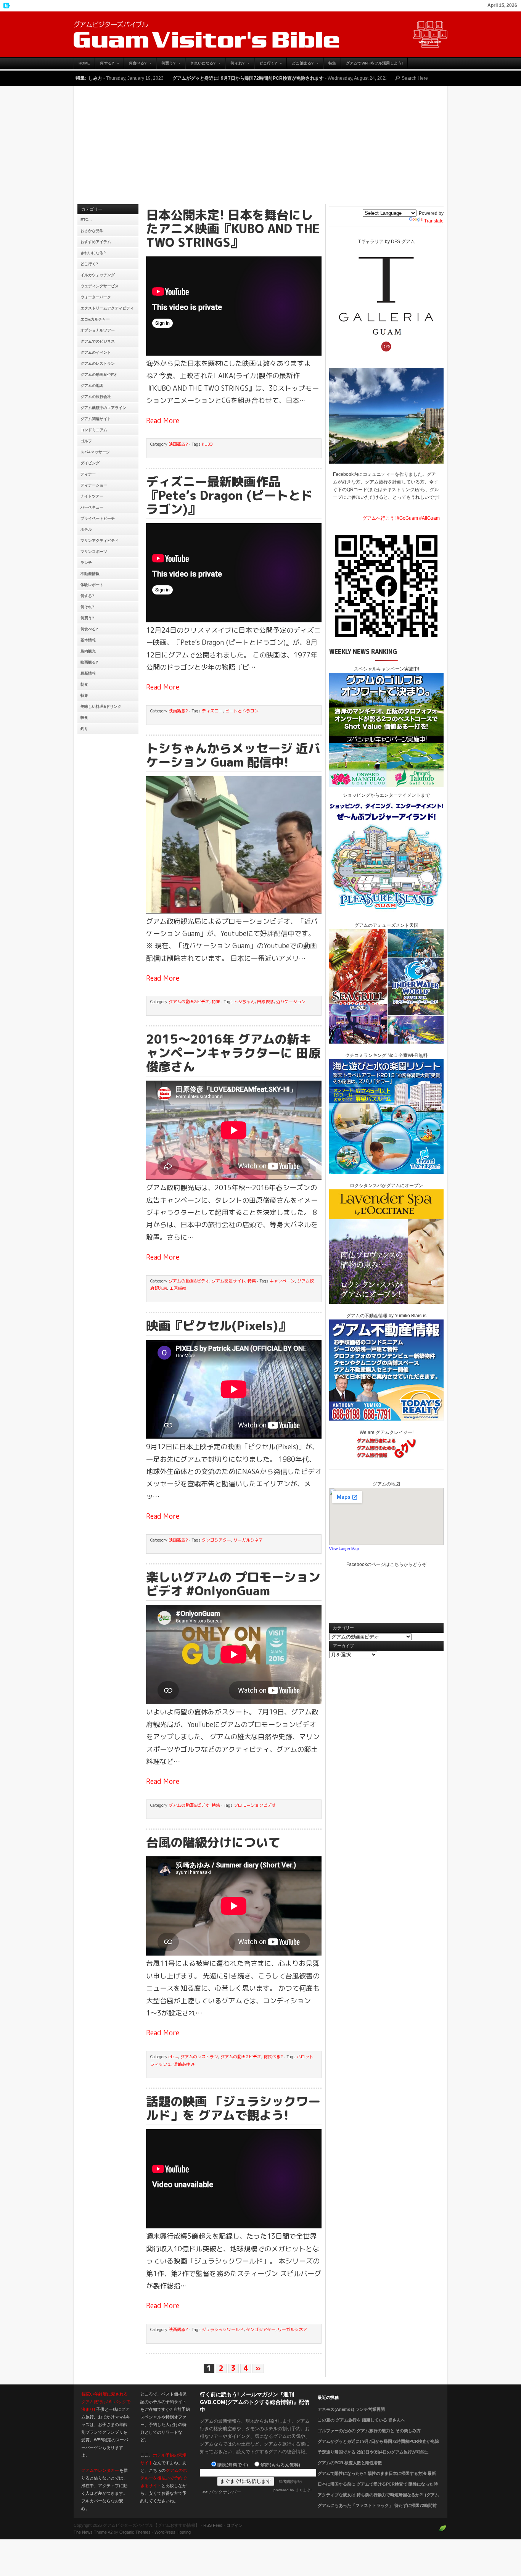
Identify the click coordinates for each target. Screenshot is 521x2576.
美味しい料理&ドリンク (101, 706)
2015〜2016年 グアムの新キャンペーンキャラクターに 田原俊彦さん (233, 1053)
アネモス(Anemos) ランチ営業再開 (351, 2409)
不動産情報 (90, 574)
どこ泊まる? (300, 65)
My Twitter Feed (6, 6)
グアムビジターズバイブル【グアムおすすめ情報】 (260, 34)
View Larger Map (344, 1549)
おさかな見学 (92, 231)
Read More (163, 421)
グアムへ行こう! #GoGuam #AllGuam (401, 518)
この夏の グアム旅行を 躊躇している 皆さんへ (361, 2420)
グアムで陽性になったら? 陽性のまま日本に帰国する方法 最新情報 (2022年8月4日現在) (377, 2478)
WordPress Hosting (173, 2532)
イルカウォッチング (98, 275)
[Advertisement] (260, 147)
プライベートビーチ (98, 518)
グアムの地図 (92, 386)
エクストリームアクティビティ (107, 308)
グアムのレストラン (98, 363)
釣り (84, 729)
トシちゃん (244, 1002)
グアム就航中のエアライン (103, 408)
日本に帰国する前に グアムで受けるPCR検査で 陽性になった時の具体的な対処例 (378, 2489)
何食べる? (135, 65)
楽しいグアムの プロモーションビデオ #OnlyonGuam (233, 1584)
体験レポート (92, 585)
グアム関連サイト (96, 419)
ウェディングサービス (100, 286)
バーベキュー (92, 507)
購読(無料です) (233, 2465)
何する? (104, 65)
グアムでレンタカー (100, 2470)
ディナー (88, 474)
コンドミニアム (94, 430)
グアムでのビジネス (98, 341)
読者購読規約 (290, 2482)
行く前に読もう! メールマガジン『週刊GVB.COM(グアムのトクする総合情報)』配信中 (255, 2402)
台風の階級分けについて (213, 1842)
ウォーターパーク (96, 297)
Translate (434, 221)
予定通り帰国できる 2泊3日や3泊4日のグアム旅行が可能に (350, 78)
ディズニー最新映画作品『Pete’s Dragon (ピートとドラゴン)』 (229, 495)
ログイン (235, 2525)
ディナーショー (94, 485)
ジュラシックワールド (223, 2330)
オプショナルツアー (98, 330)
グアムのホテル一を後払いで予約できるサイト (164, 2478)
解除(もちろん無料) (280, 2465)
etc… (86, 220)
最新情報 (88, 673)
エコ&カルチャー (95, 319)
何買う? (166, 65)
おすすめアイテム (96, 242)
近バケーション (291, 1002)
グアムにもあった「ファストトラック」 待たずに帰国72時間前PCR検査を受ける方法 (377, 2510)
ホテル (86, 529)
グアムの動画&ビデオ (99, 375)
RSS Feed (213, 2525)
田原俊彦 (265, 1002)
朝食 (84, 684)
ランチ (86, 563)
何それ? (235, 65)
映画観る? (89, 662)
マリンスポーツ (94, 552)
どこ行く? (266, 65)
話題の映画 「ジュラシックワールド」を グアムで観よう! (233, 2108)
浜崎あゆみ (184, 2064)
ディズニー (212, 711)
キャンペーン (282, 1281)
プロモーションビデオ (255, 1805)
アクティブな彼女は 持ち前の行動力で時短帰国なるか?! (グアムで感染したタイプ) (378, 2499)
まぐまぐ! (303, 2490)
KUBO (207, 444)
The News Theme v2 (93, 2532)
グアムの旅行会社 (96, 397)
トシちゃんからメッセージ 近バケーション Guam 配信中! (233, 755)
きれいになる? (201, 65)
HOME (84, 63)
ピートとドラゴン (242, 711)
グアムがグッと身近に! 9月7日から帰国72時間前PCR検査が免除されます (141, 78)
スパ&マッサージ (95, 452)
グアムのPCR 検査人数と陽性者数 (350, 2463)
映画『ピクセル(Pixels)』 (218, 1326)
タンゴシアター (216, 1540)
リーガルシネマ (248, 1540)
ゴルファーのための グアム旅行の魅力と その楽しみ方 (369, 2431)
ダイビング (90, 463)
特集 (332, 63)
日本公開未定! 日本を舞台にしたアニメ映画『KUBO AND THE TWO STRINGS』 (233, 229)
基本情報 (88, 640)
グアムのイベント (96, 352)
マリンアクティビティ (100, 540)
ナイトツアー (92, 496)
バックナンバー (225, 2492)
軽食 (84, 718)
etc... (173, 2057)
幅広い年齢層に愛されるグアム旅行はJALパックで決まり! (106, 2402)
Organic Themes (135, 2532)
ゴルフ (86, 441)
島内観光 (88, 651)
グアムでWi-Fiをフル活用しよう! (374, 63)
